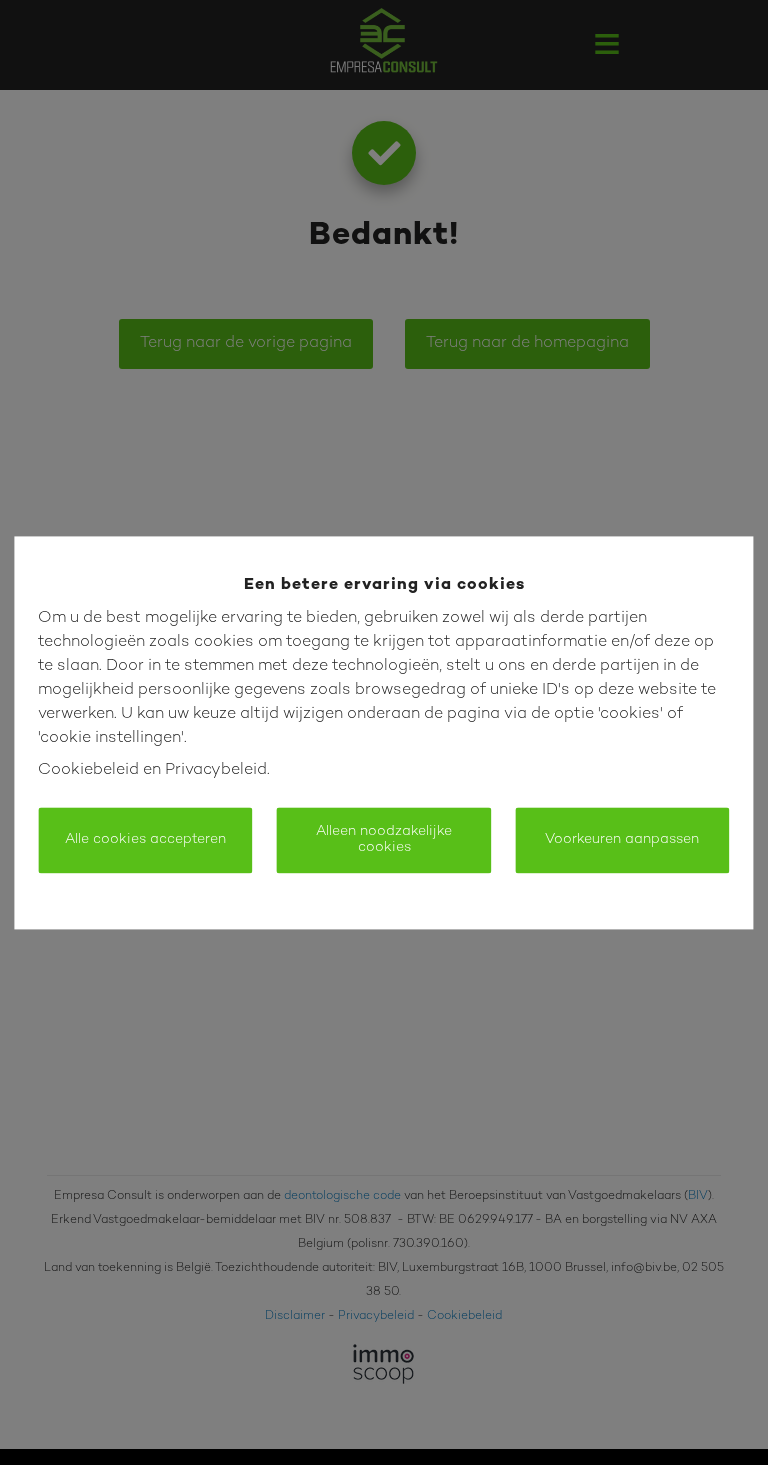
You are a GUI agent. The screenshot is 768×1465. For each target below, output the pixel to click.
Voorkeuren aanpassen (622, 839)
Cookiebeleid (88, 770)
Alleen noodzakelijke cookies (384, 839)
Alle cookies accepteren (145, 839)
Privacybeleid (216, 770)
